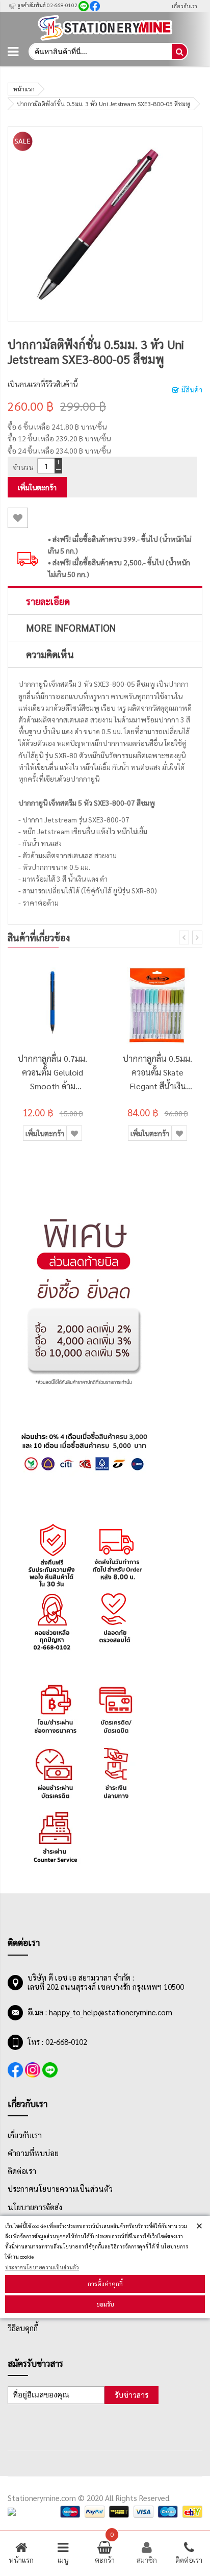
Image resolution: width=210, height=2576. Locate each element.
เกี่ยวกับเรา (185, 6)
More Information (71, 628)
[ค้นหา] (179, 52)
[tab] (105, 601)
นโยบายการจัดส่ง (35, 2207)
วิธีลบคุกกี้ (23, 2328)
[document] (105, 2267)
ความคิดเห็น (50, 654)
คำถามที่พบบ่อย (33, 2153)
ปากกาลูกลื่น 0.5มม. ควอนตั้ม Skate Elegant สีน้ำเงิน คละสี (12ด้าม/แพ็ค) (157, 1073)
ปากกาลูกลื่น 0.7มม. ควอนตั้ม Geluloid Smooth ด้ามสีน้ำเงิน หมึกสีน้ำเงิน (52, 1073)
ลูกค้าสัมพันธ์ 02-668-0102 (47, 5)
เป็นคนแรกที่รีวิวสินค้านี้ (43, 384)
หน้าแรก (24, 89)
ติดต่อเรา (22, 2171)
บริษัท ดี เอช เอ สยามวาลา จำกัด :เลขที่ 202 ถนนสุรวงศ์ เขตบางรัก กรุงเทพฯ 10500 (106, 1982)
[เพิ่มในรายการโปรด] (18, 518)
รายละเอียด (48, 601)
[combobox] (100, 52)
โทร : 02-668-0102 (57, 2042)
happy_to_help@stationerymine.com (111, 2012)
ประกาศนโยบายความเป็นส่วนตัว (42, 2267)
